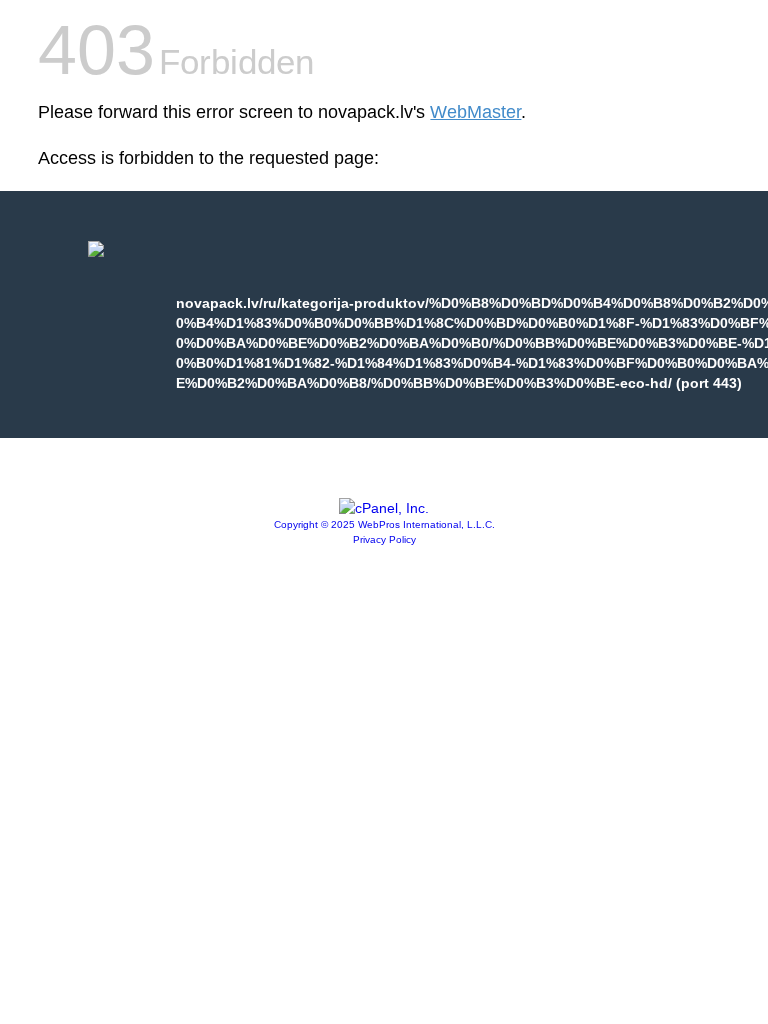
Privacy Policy (384, 539)
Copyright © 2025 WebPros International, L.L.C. (384, 524)
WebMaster (475, 112)
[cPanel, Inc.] (384, 508)
